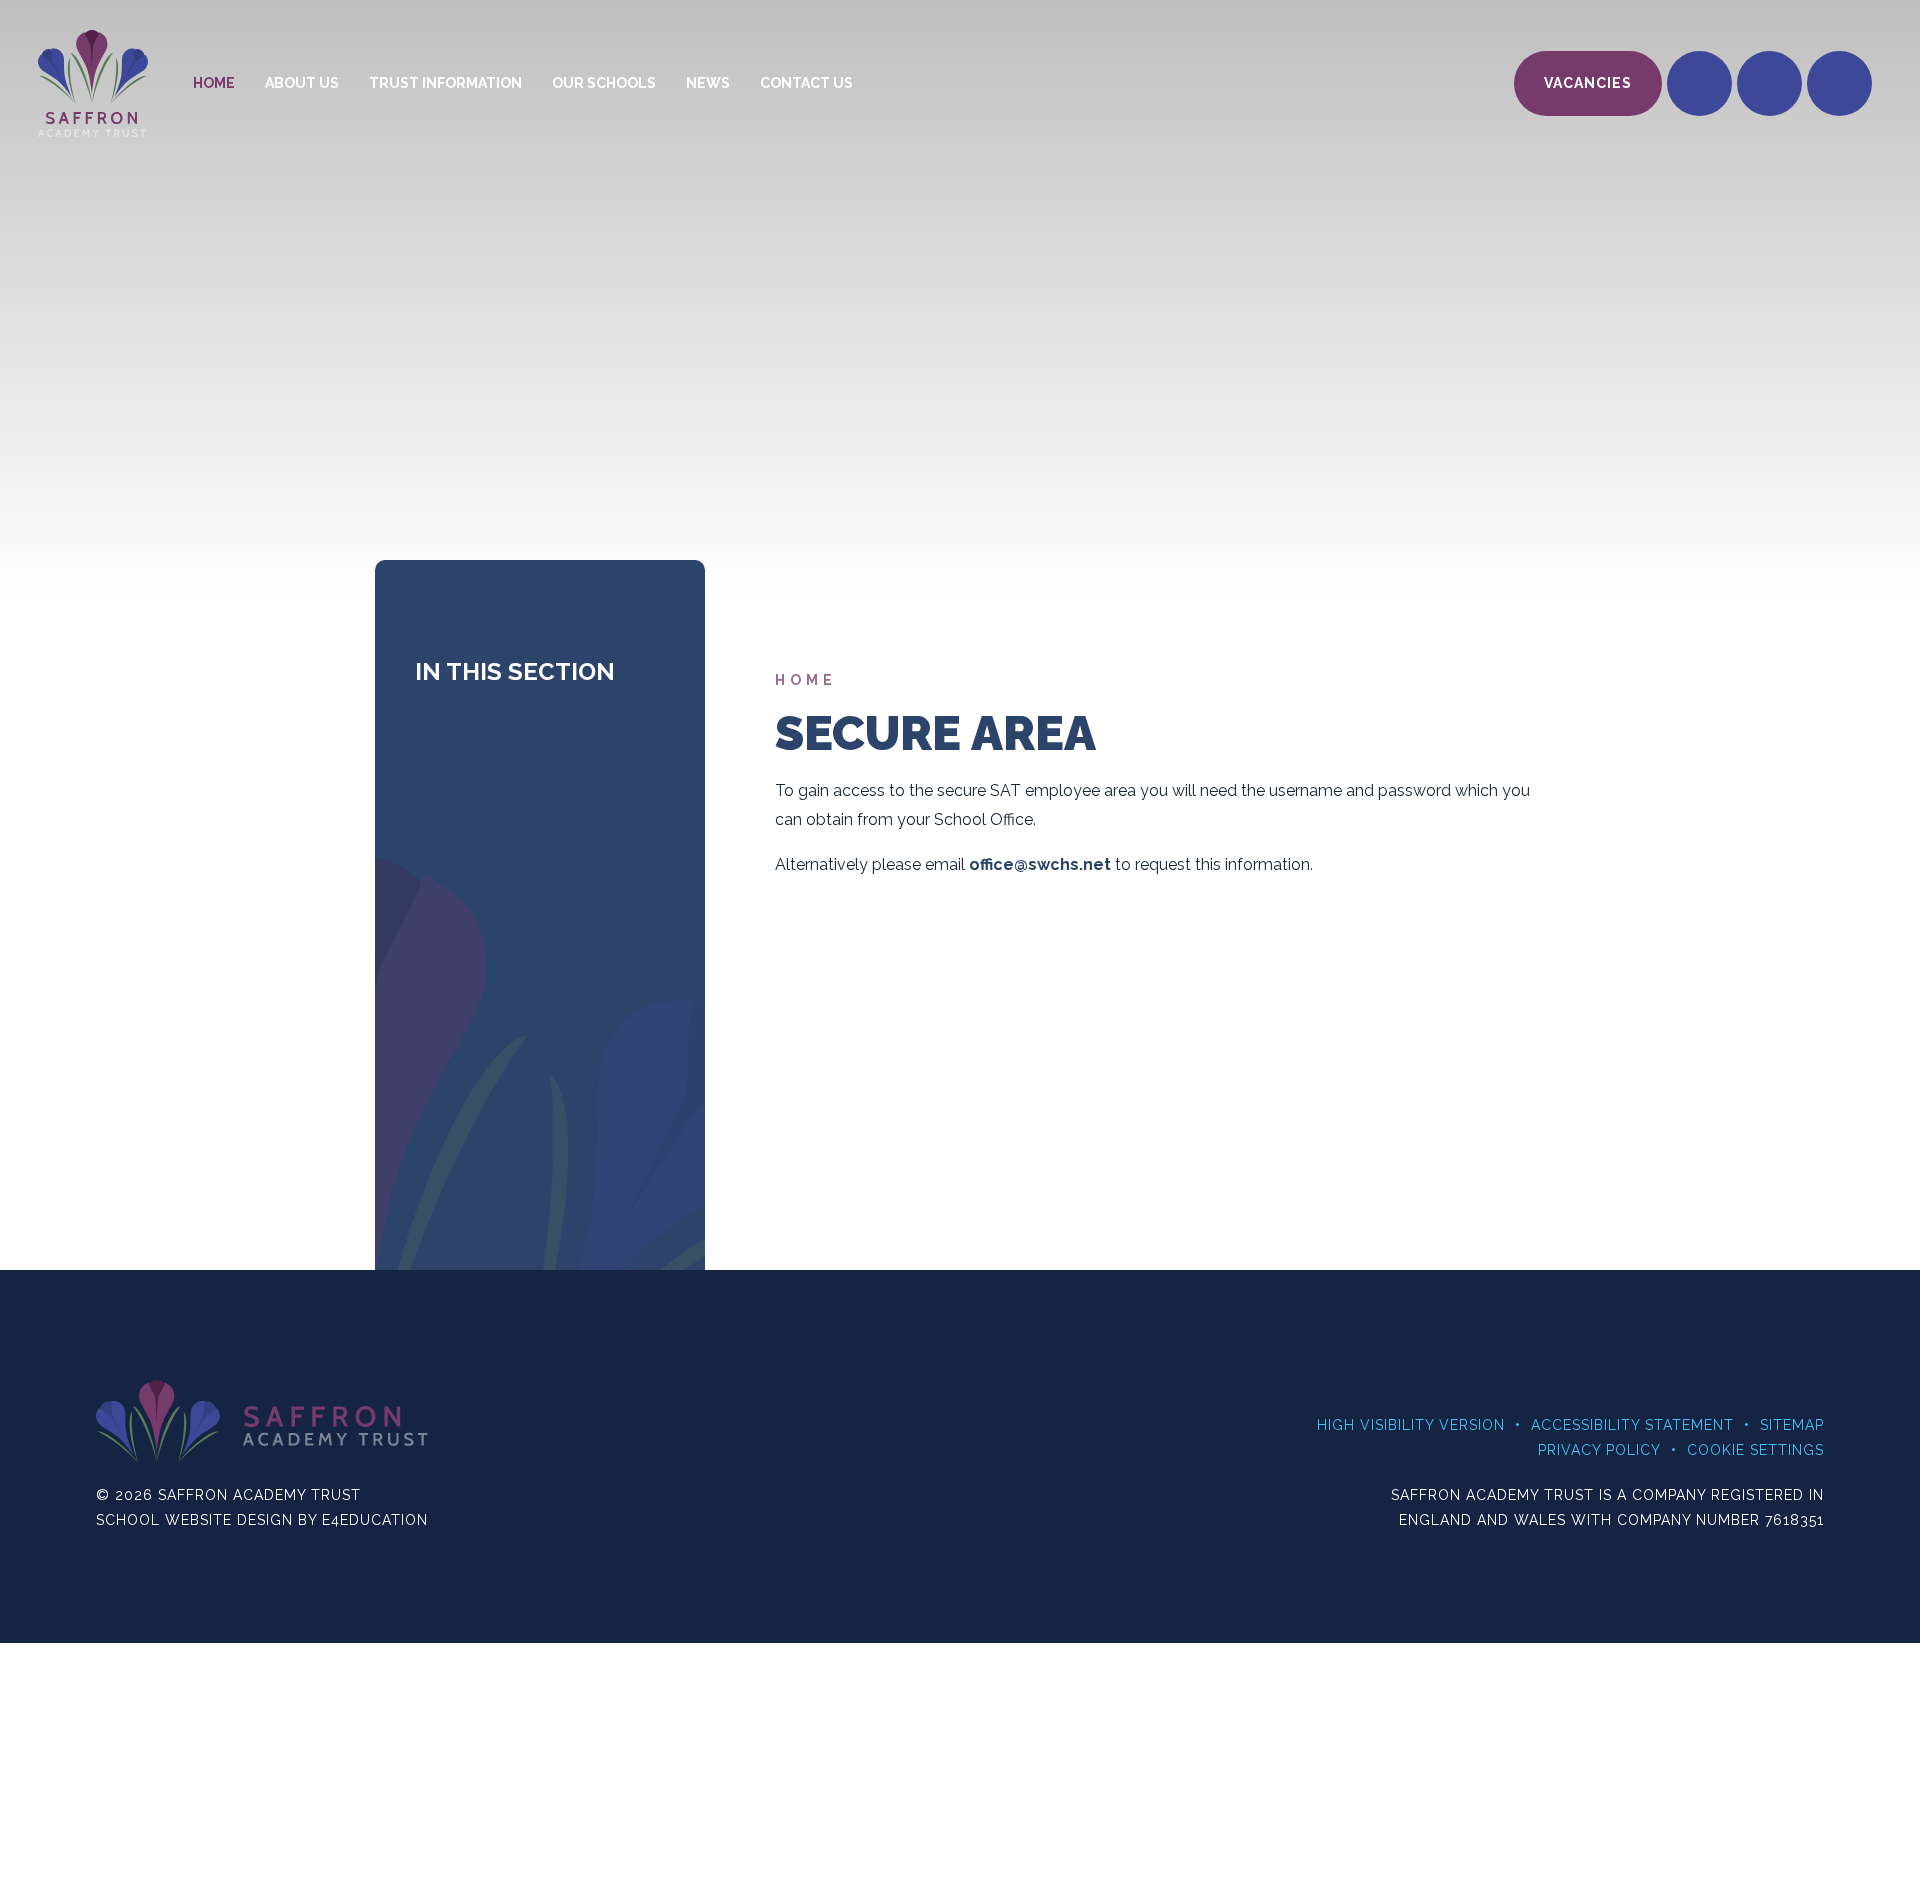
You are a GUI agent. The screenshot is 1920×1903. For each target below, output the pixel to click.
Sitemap (1792, 1425)
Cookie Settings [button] (1755, 1450)
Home (806, 680)
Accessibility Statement (1632, 1425)
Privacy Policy (1599, 1450)
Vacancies (1588, 83)
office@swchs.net (1040, 864)
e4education (375, 1520)
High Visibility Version (1411, 1425)
